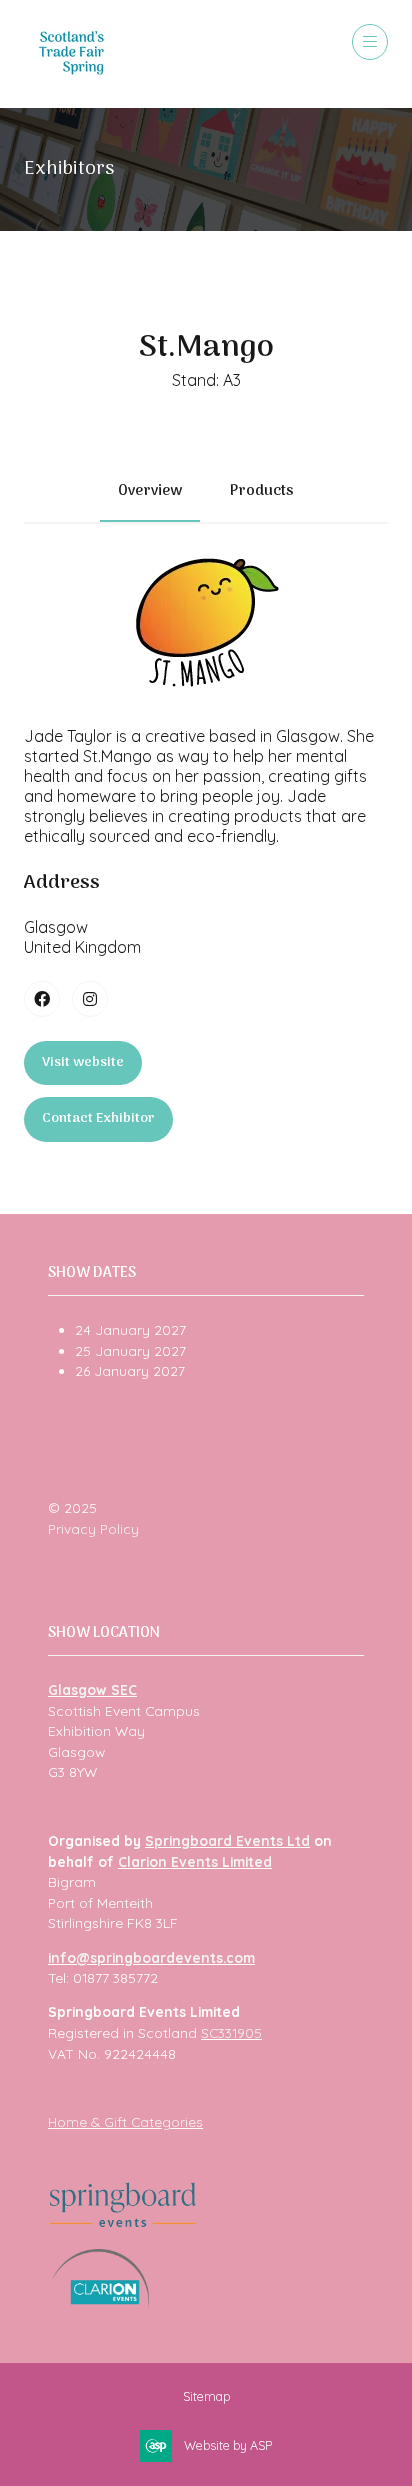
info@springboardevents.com (151, 1957)
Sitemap (206, 2396)
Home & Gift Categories (125, 2121)
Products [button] (262, 491)
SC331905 (231, 2032)
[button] (370, 42)
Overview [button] (150, 491)
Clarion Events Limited (195, 1861)
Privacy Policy (93, 1528)
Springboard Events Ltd (227, 1840)
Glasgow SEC (92, 1689)
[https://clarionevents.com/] (100, 2303)
